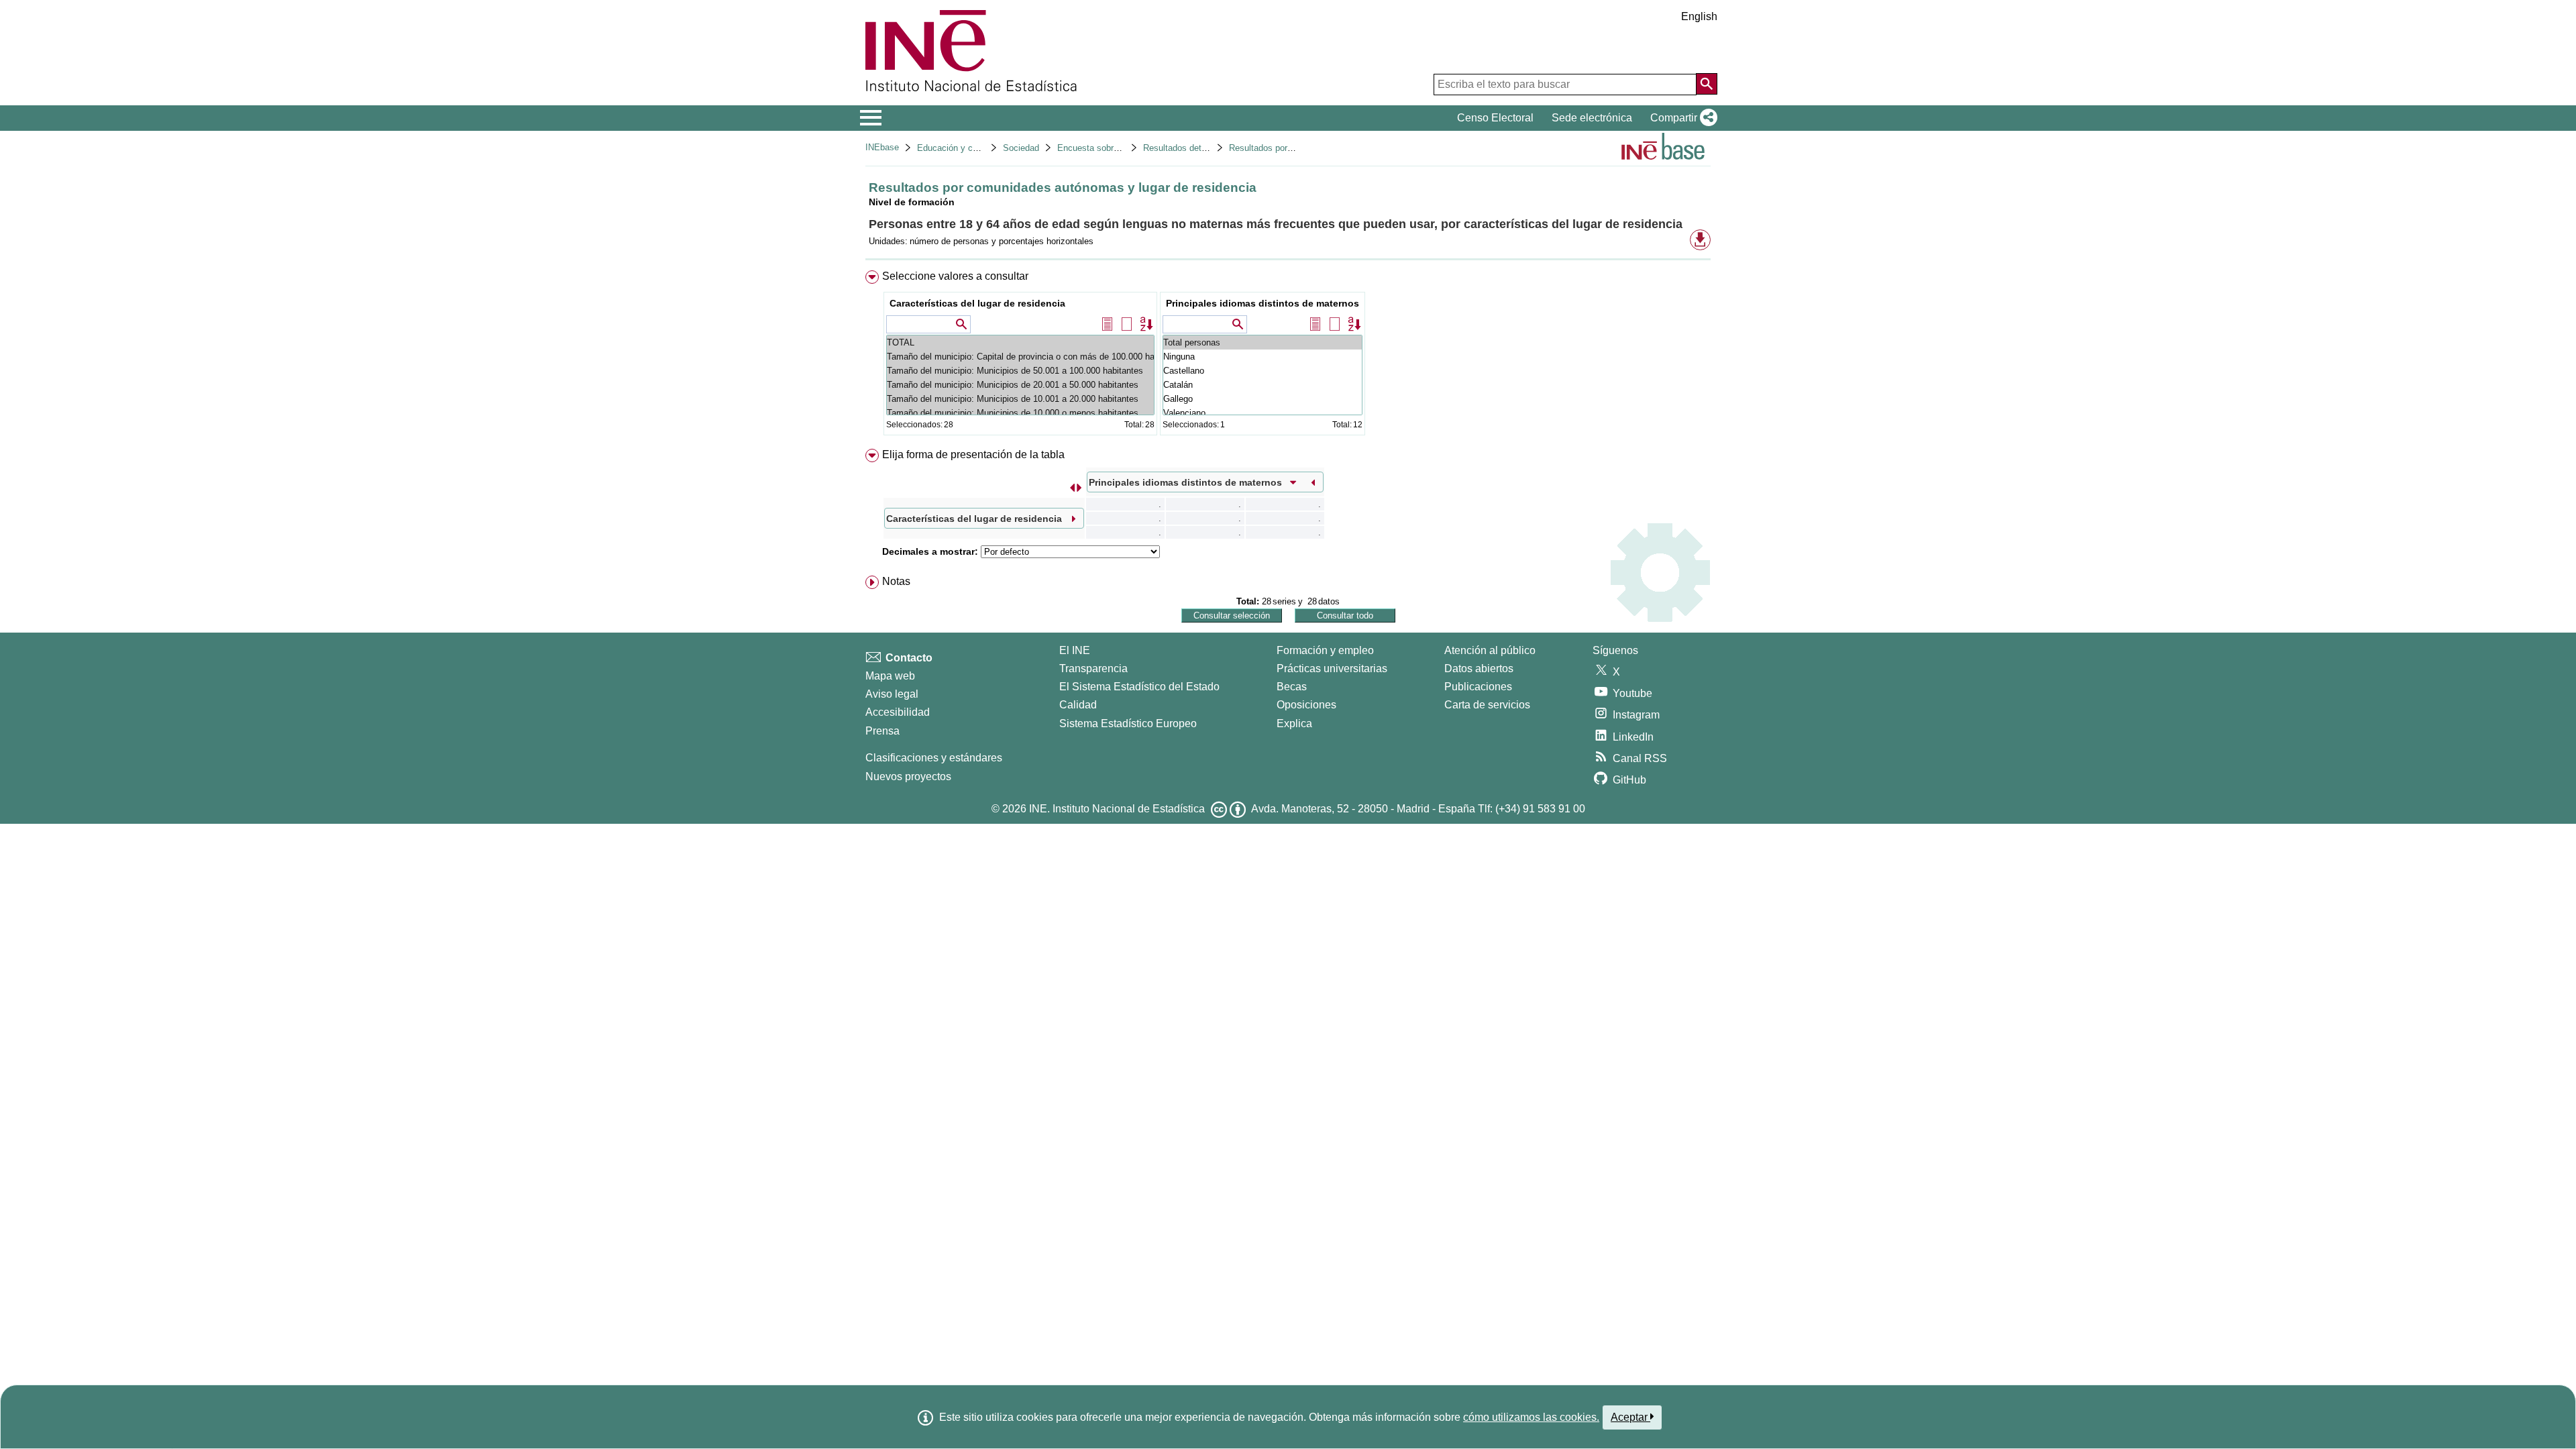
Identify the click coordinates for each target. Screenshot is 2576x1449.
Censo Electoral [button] (1495, 118)
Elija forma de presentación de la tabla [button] (973, 454)
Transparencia (1093, 668)
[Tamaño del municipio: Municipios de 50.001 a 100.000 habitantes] (1020, 371)
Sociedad (1021, 148)
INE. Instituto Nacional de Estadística (1117, 809)
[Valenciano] (1263, 413)
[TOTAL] (1020, 342)
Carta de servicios (1487, 705)
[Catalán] (1263, 385)
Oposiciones (1306, 705)
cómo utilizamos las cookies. (1531, 1417)
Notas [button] (896, 581)
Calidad (1078, 705)
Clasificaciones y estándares (934, 758)
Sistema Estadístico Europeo (1128, 723)
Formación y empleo (1325, 650)
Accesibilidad (898, 712)
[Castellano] (1263, 371)
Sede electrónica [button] (1592, 118)
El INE (1075, 650)
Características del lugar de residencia (977, 303)
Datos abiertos (1479, 668)
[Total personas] (1263, 342)
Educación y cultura (956, 148)
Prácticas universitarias (1332, 668)
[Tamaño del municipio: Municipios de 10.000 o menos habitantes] (1020, 413)
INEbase (882, 147)
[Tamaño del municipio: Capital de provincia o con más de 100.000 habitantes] (1020, 357)
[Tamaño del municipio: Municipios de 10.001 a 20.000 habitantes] (1020, 399)
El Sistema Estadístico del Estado (1139, 687)
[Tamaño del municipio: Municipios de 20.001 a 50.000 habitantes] (1020, 385)
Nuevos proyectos (908, 776)
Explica (1294, 723)
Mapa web (890, 676)
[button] (1681, 118)
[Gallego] (1263, 399)
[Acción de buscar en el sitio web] (1707, 84)
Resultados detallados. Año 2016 (1207, 148)
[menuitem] (1288, 356)
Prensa (882, 731)
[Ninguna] (1263, 357)
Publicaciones (1478, 687)
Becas (1292, 687)
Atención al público (1490, 650)
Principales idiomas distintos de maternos (1263, 303)
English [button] (1699, 16)
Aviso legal (892, 694)
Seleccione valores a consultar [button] (955, 276)
